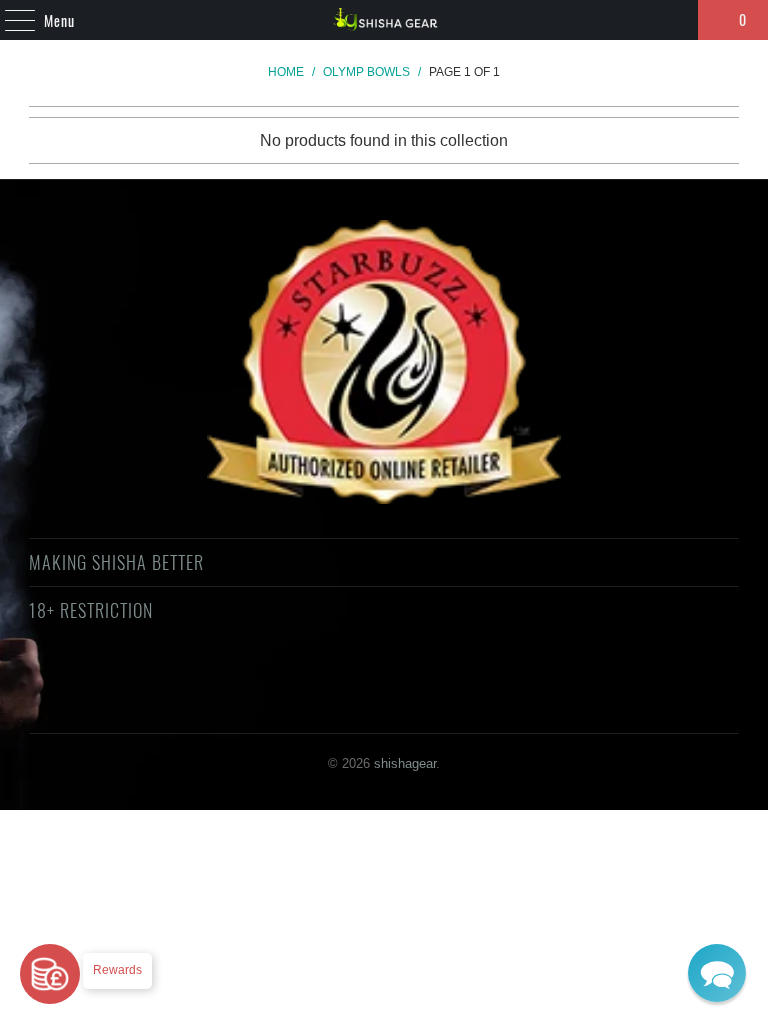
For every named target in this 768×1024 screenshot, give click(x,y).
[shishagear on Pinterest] (365, 682)
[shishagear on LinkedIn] (472, 682)
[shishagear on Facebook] (294, 682)
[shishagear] (384, 20)
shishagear (405, 763)
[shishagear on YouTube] (330, 682)
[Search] (674, 20)
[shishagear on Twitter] (258, 682)
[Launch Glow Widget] (50, 974)
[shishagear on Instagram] (401, 682)
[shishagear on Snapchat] (437, 682)
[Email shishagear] (508, 682)
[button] (717, 973)
